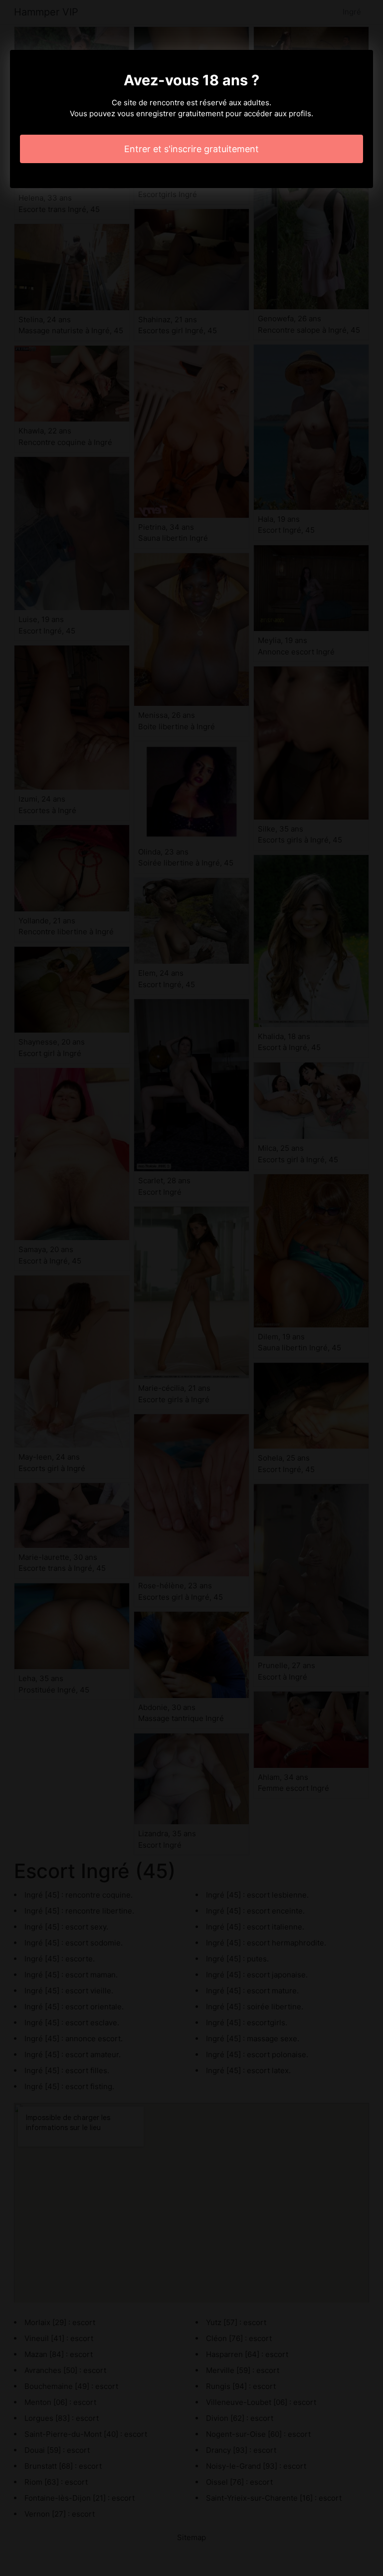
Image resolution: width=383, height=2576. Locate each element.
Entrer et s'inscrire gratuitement (191, 149)
